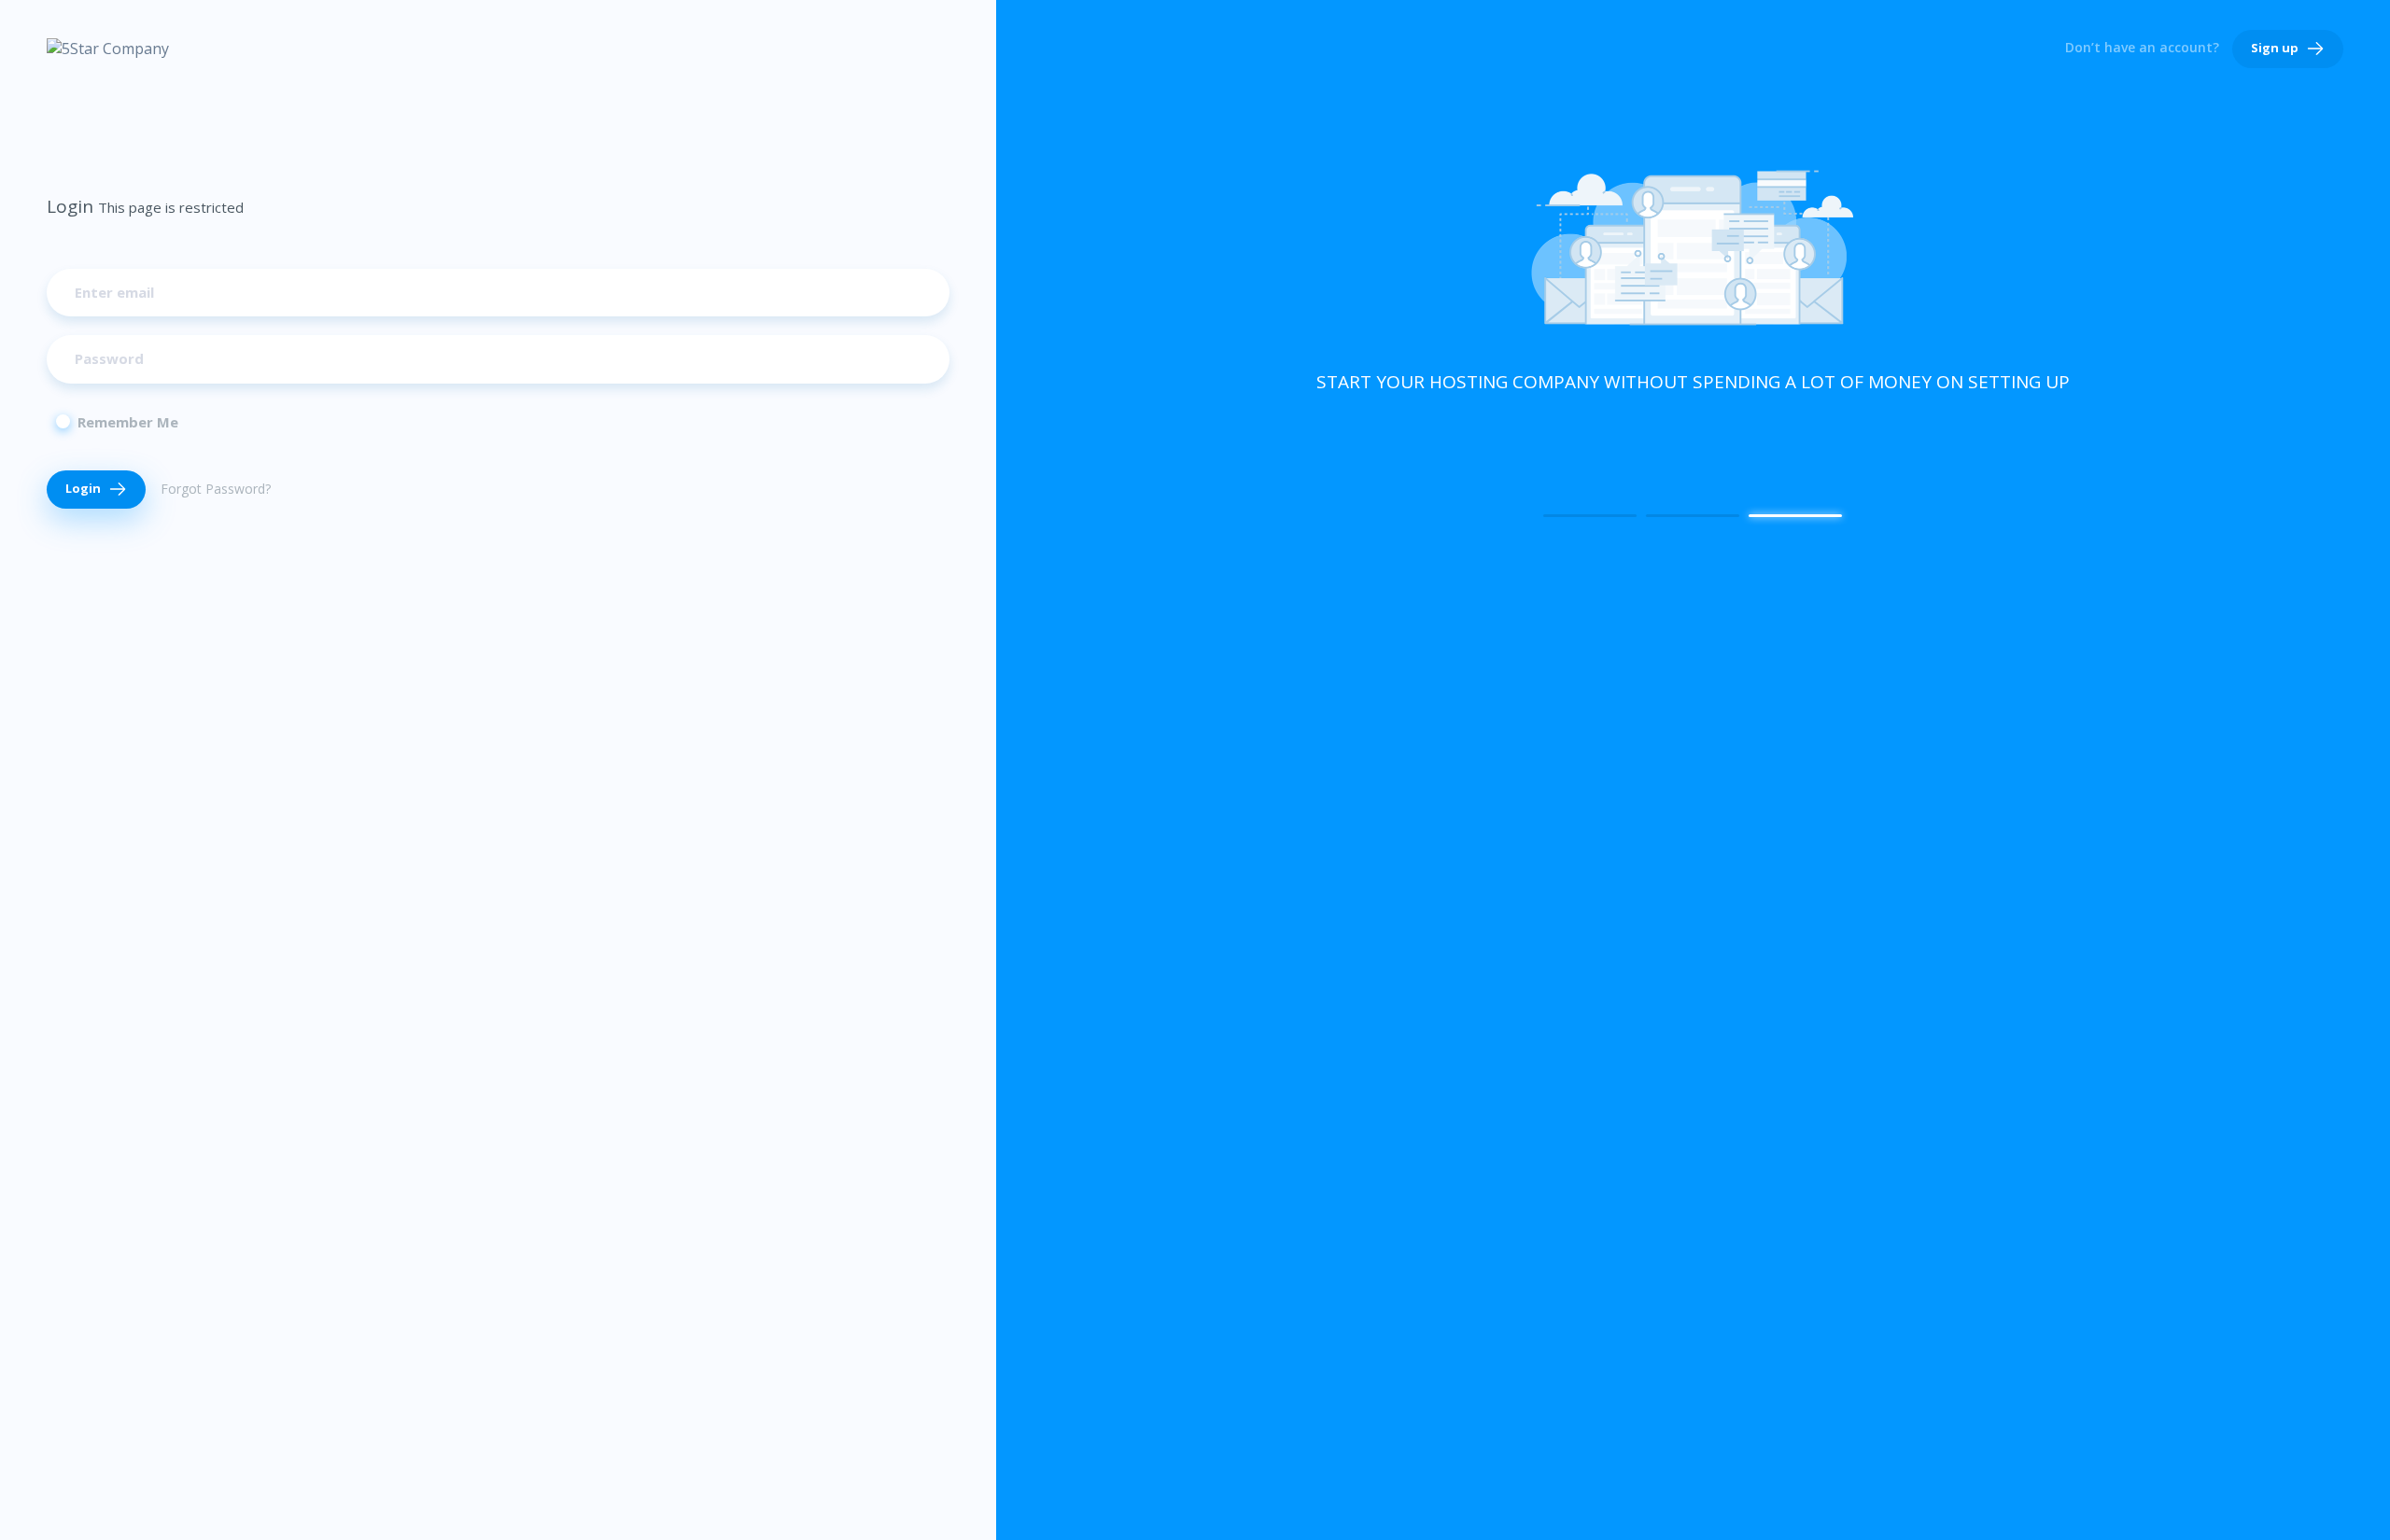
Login (84, 488)
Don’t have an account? (2142, 47)
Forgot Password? (216, 489)
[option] (1693, 279)
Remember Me (128, 422)
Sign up (2276, 48)
